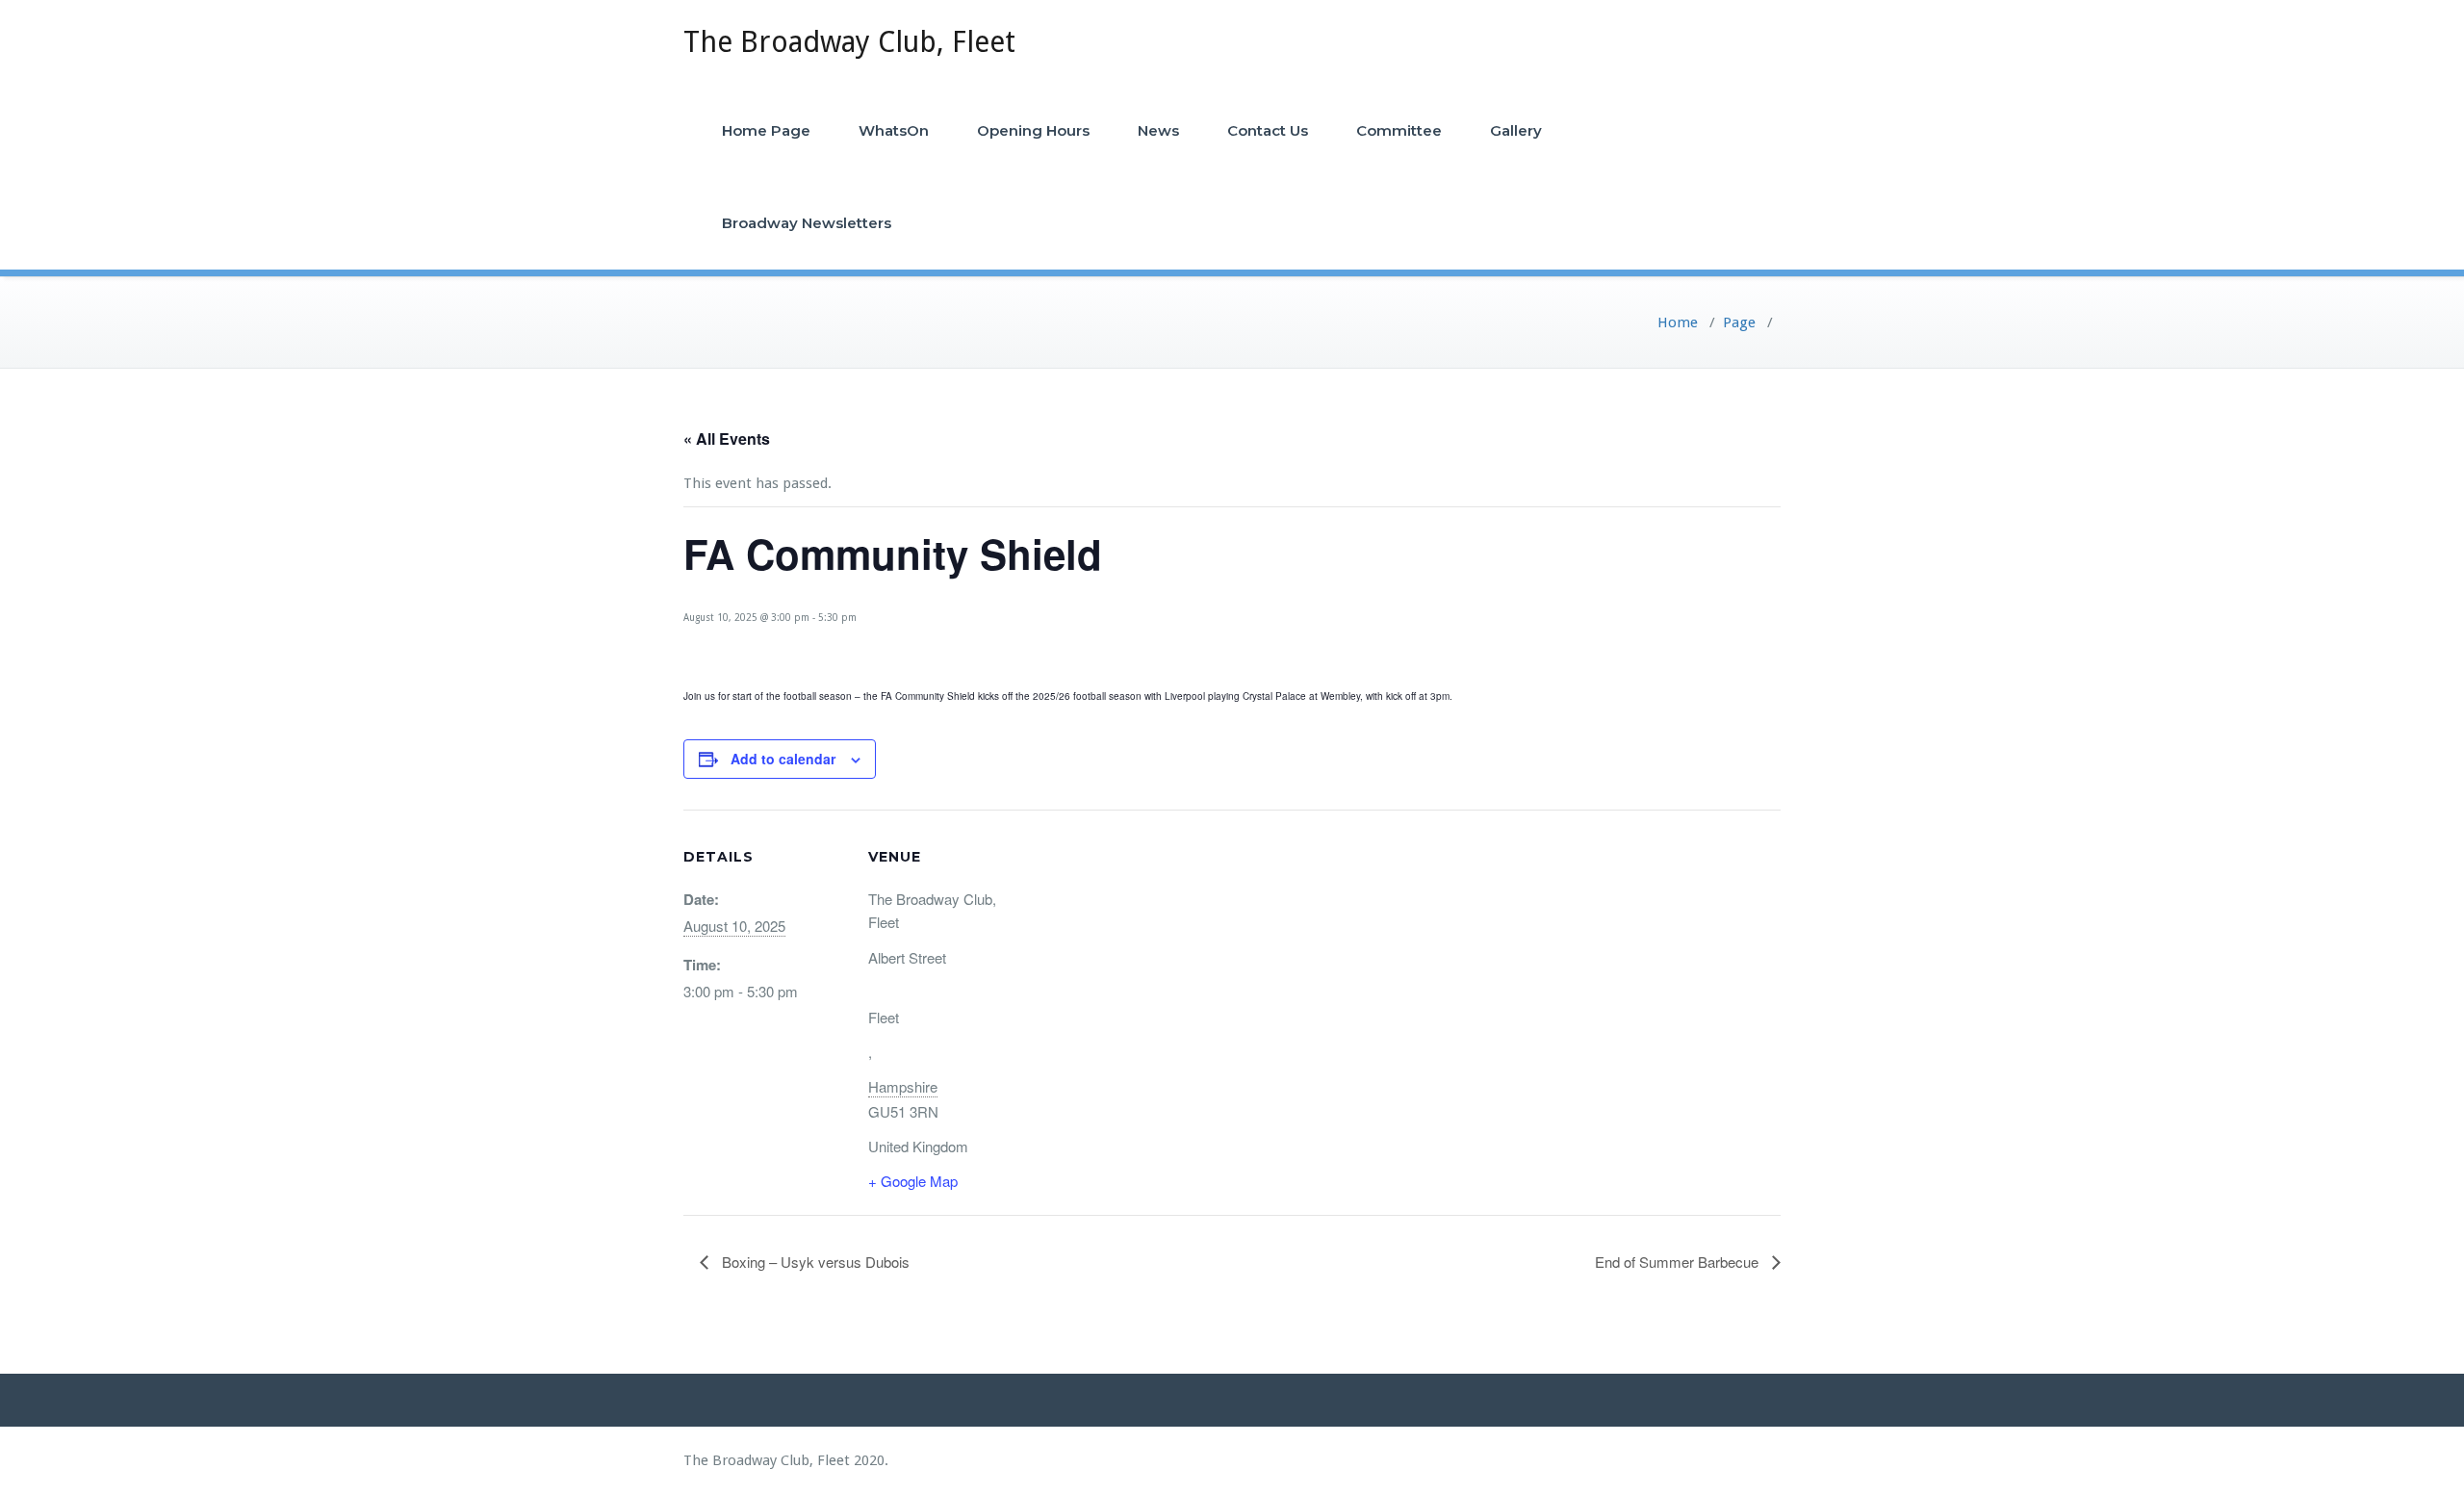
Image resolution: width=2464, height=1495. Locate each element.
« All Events (727, 438)
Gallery (1516, 130)
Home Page (766, 130)
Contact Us (1268, 130)
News (1158, 130)
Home (1678, 322)
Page (1739, 322)
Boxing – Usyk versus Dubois (814, 1262)
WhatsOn (894, 130)
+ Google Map (913, 1181)
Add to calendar (783, 759)
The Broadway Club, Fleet (849, 42)
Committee (1399, 130)
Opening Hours (1033, 130)
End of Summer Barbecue (1679, 1262)
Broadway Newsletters (807, 223)
